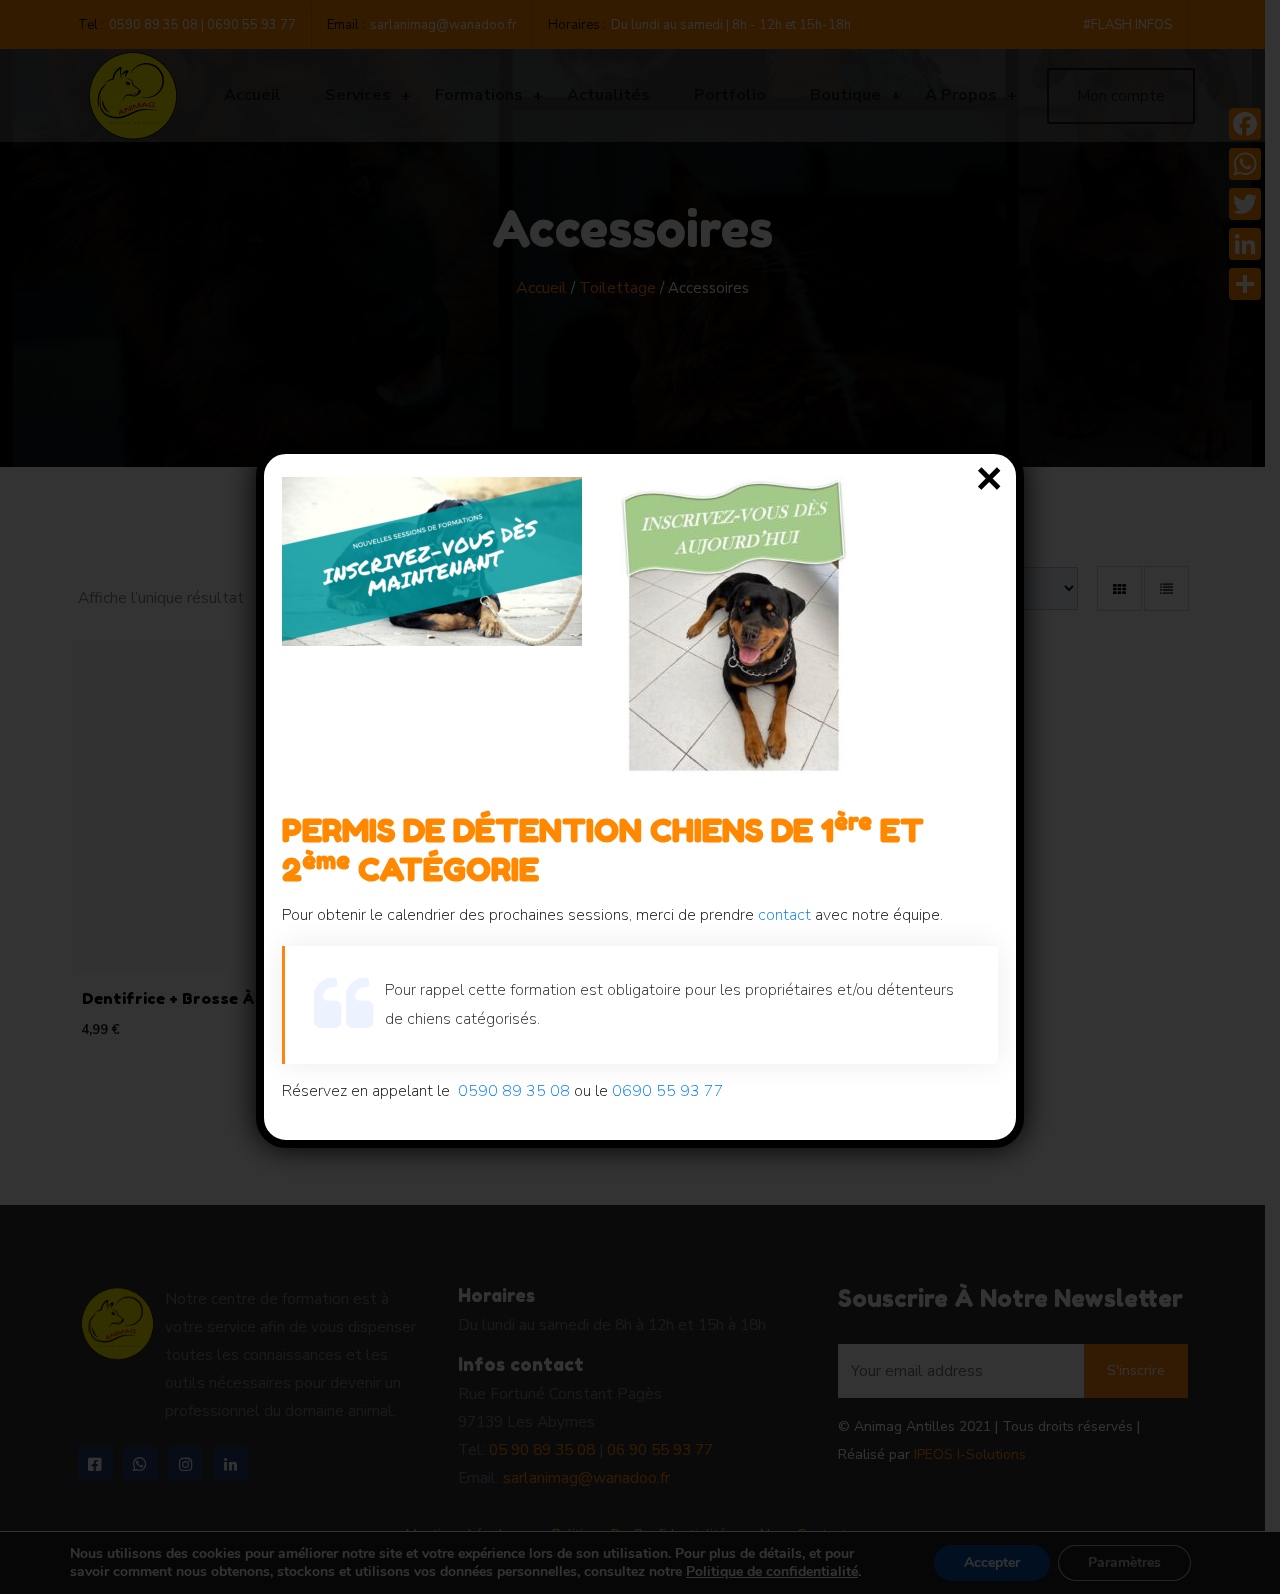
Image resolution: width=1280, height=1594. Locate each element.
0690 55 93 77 (668, 1091)
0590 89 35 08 (514, 1091)
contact (784, 915)
